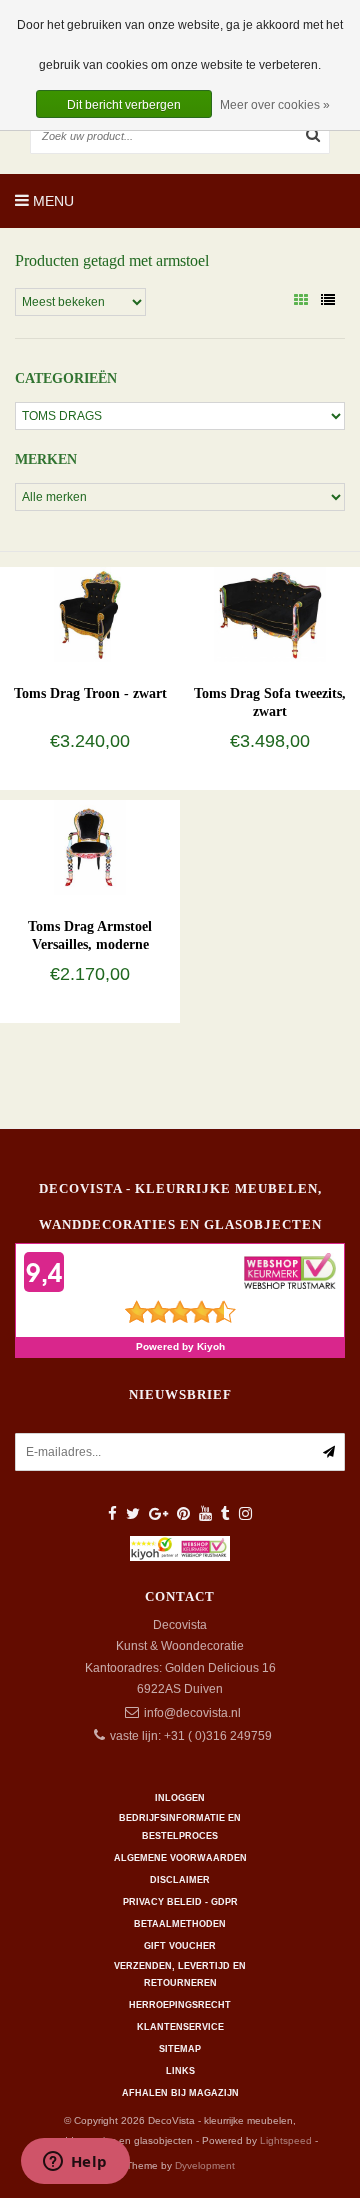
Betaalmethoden (180, 1924)
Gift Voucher (180, 1946)
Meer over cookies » (275, 105)
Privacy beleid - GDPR (180, 1902)
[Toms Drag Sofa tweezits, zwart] (270, 614)
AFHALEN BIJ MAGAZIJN (180, 2093)
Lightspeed (286, 2140)
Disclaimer (180, 1880)
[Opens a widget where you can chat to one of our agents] (75, 2163)
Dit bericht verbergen (124, 105)
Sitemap (180, 2049)
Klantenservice (180, 2027)
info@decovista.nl (192, 1713)
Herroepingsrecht (180, 2005)
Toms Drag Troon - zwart (90, 693)
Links (180, 2071)
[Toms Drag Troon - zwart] (90, 614)
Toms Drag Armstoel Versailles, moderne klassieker (90, 944)
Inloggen (180, 1798)
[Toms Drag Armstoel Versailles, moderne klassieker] (90, 847)
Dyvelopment (205, 2165)
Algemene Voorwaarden (180, 1858)
